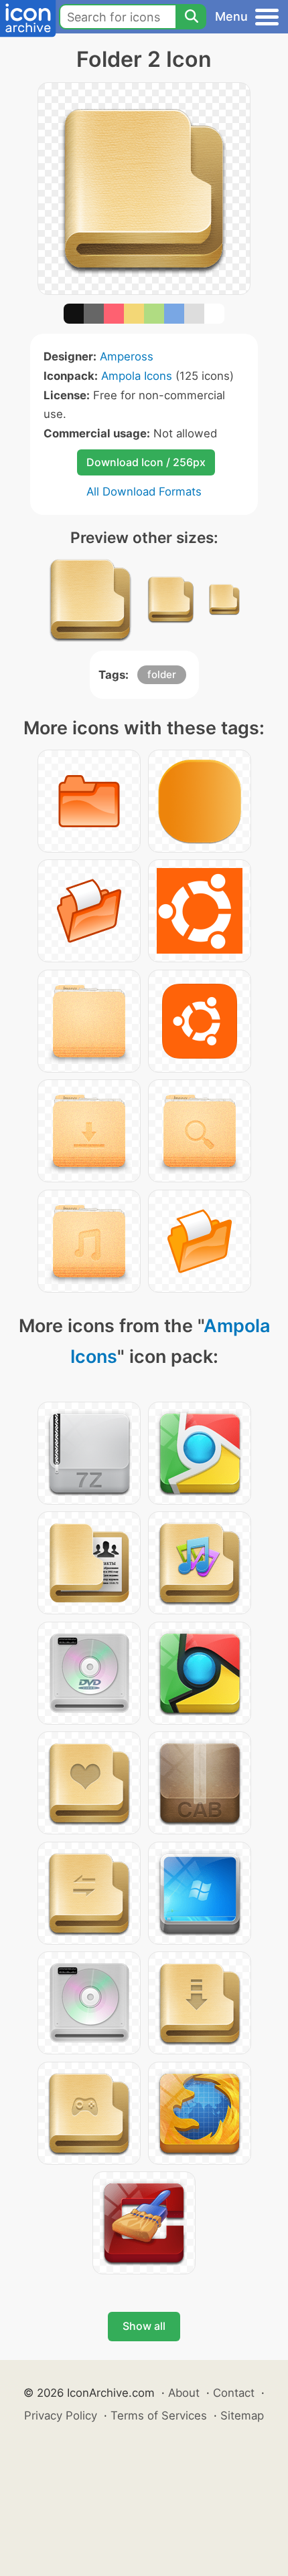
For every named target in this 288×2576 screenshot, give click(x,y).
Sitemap (242, 2416)
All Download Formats (144, 492)
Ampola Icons (137, 376)
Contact (234, 2393)
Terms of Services (159, 2416)
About (184, 2393)
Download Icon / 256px (146, 462)
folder (162, 674)
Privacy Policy (61, 2416)
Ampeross (127, 356)
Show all (144, 2326)
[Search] (191, 17)
